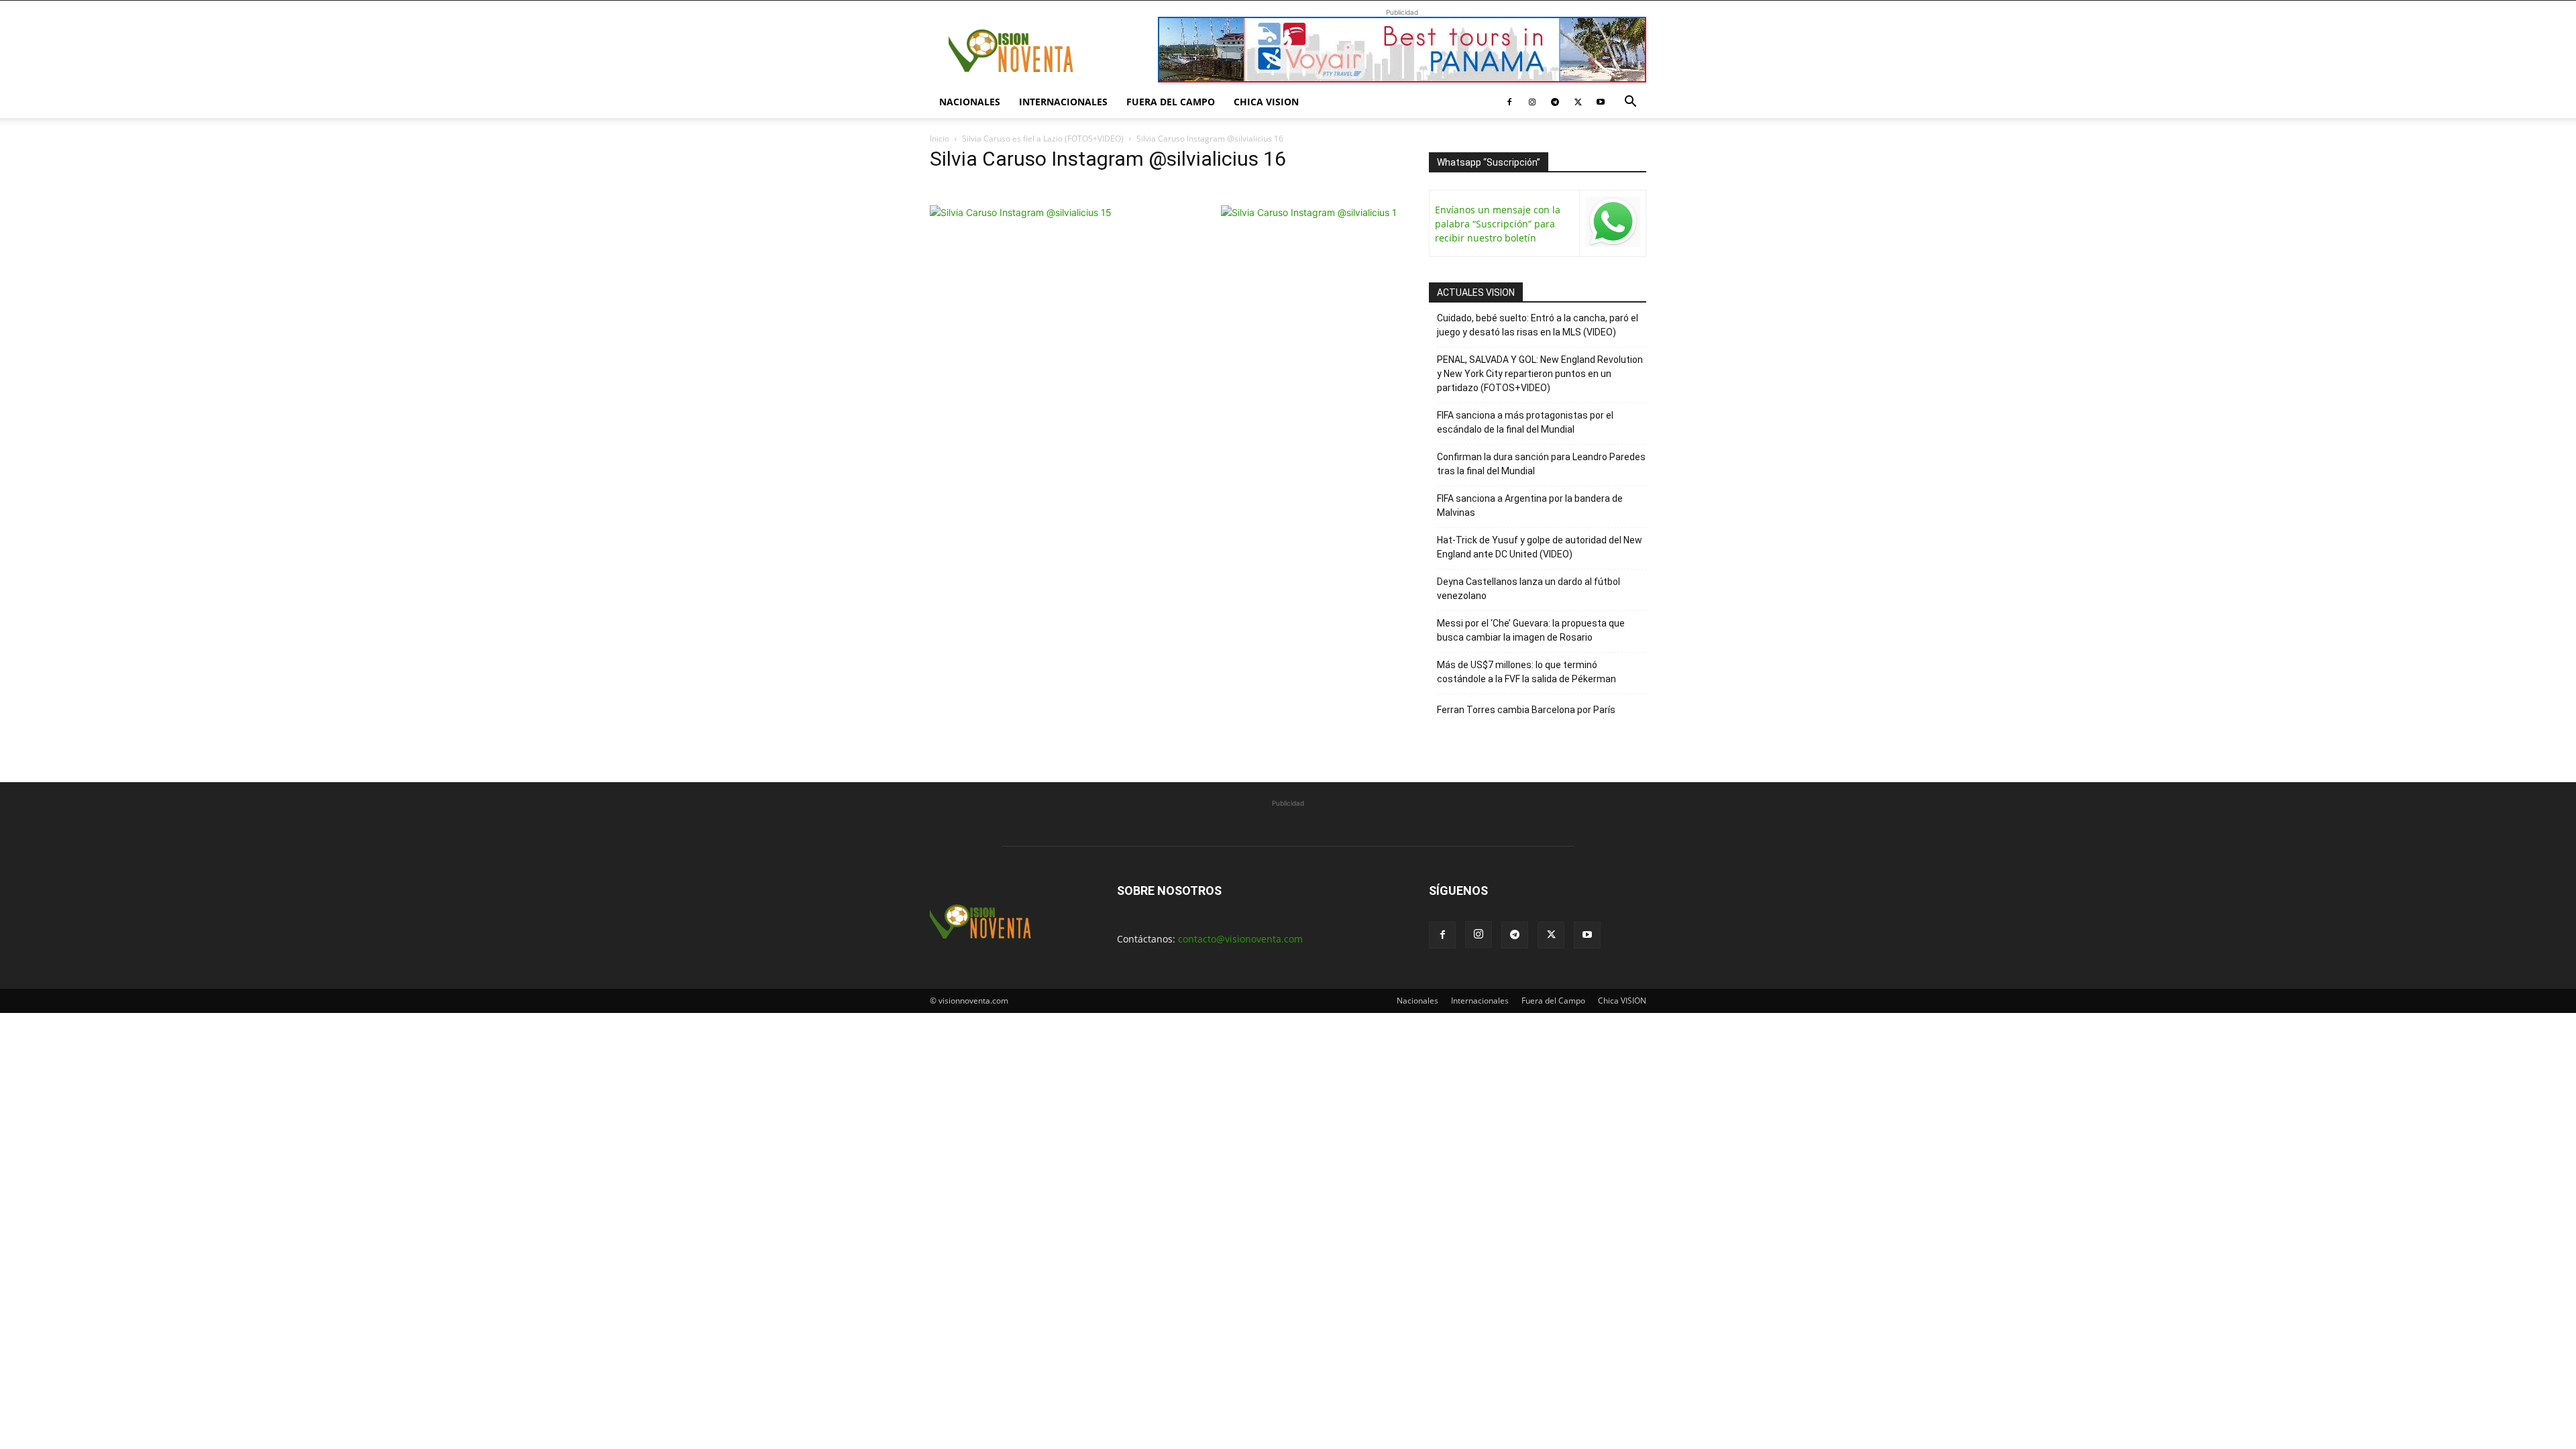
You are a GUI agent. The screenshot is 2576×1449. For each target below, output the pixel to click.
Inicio (940, 139)
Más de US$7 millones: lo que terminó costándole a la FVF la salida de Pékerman (1526, 672)
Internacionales (1063, 102)
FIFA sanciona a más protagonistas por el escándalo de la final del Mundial (1525, 422)
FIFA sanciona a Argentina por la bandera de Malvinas (1530, 505)
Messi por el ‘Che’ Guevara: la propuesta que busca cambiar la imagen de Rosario (1531, 630)
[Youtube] (1601, 102)
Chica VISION (1266, 102)
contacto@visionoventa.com (1240, 939)
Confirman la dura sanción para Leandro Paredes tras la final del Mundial (1541, 464)
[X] (1578, 102)
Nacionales (970, 102)
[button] (1630, 103)
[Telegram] (1555, 102)
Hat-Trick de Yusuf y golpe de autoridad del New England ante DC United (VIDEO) (1540, 547)
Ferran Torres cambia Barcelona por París (1526, 710)
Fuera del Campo (1171, 102)
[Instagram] (1532, 102)
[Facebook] (1509, 102)
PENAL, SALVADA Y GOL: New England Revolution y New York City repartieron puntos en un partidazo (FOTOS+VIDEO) (1540, 374)
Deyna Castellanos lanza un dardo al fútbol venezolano (1528, 589)
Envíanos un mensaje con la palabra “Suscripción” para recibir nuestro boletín (1498, 224)
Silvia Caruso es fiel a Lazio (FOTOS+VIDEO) (1043, 139)
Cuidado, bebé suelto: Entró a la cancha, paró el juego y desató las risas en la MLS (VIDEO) (1538, 325)
